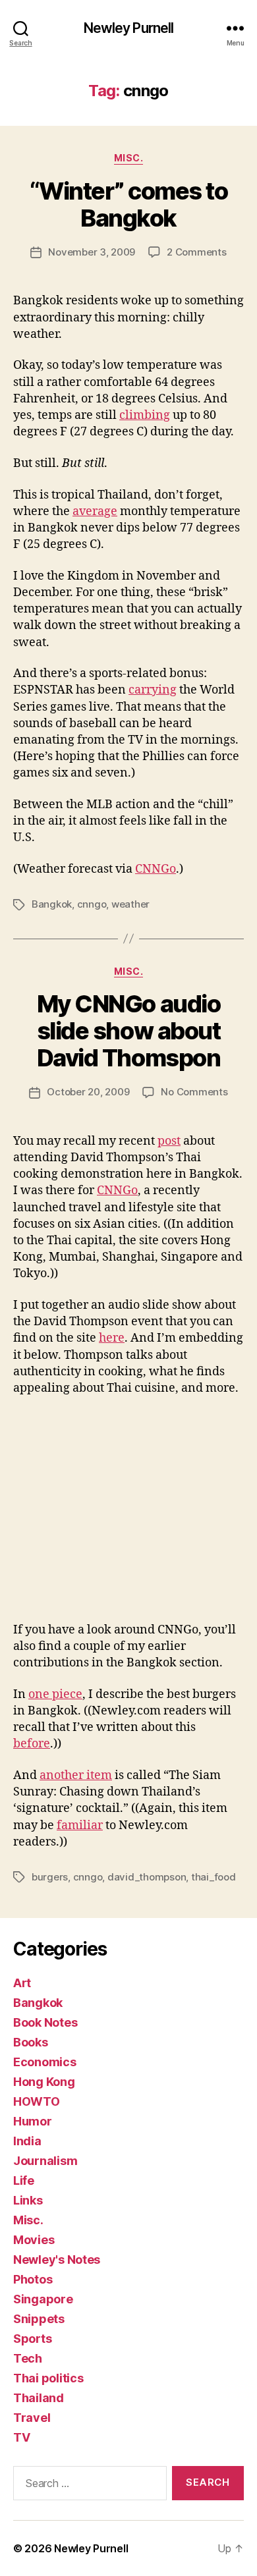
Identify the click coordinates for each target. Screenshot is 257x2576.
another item (76, 1775)
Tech (28, 2358)
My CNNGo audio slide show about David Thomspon (128, 1031)
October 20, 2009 (88, 1092)
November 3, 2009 (92, 252)
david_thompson (147, 1877)
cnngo (92, 904)
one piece (55, 1694)
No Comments (194, 1092)
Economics (45, 2062)
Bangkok (52, 904)
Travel (32, 2418)
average (95, 511)
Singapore (43, 2299)
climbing (145, 415)
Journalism (45, 2161)
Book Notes (45, 2022)
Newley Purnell (129, 28)
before (32, 1744)
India (27, 2141)
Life (24, 2180)
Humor (33, 2121)
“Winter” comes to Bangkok (129, 205)
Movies (34, 2240)
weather (130, 904)
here (112, 1338)
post (169, 1141)
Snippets (39, 2319)
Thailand (39, 2398)
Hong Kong (44, 2082)
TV (21, 2437)
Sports (32, 2339)
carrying (153, 690)
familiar (80, 1825)
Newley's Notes (57, 2260)
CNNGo (156, 869)
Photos (33, 2279)
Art (22, 1983)
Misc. (129, 158)
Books (31, 2042)
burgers (50, 1877)
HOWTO (37, 2101)
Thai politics (48, 2378)
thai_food (214, 1877)
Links (28, 2200)
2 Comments (196, 252)
